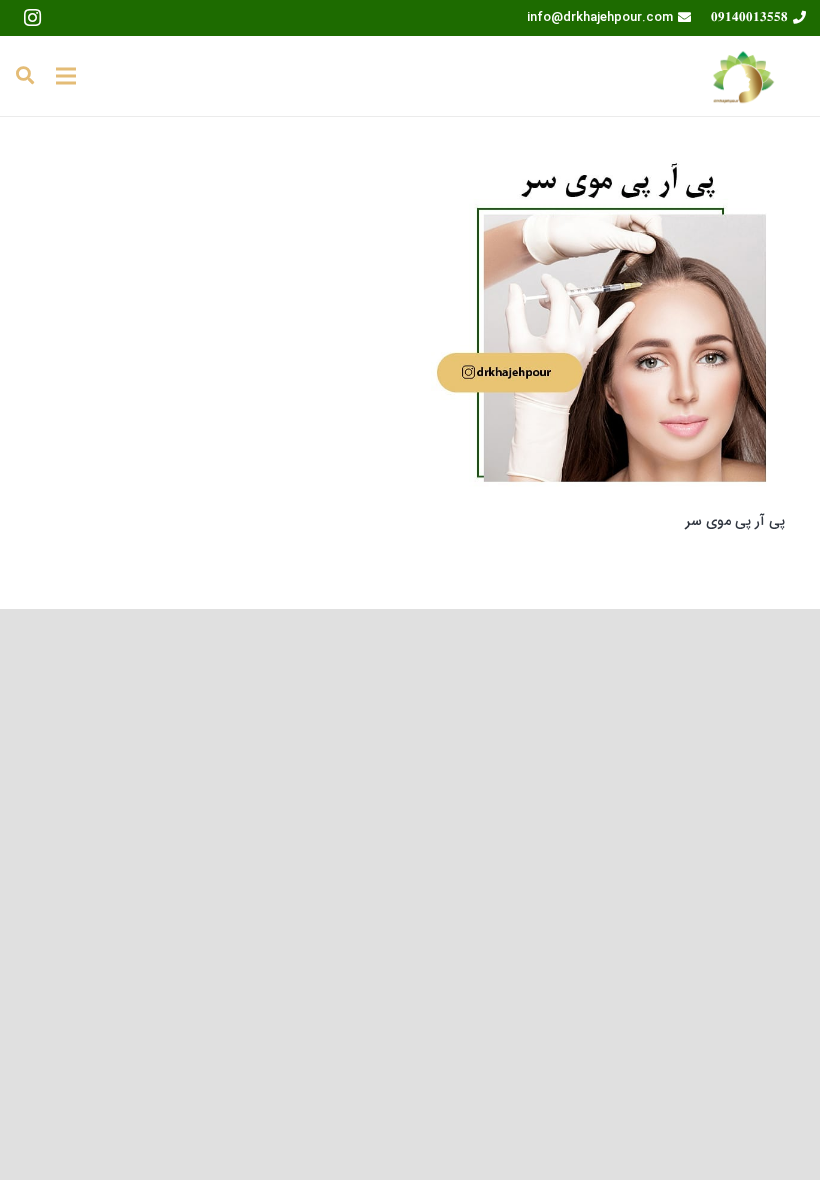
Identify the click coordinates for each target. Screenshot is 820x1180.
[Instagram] (32, 18)
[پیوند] (743, 76)
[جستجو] (25, 75)
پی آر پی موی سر (735, 521)
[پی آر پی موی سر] (608, 328)
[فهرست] (66, 76)
